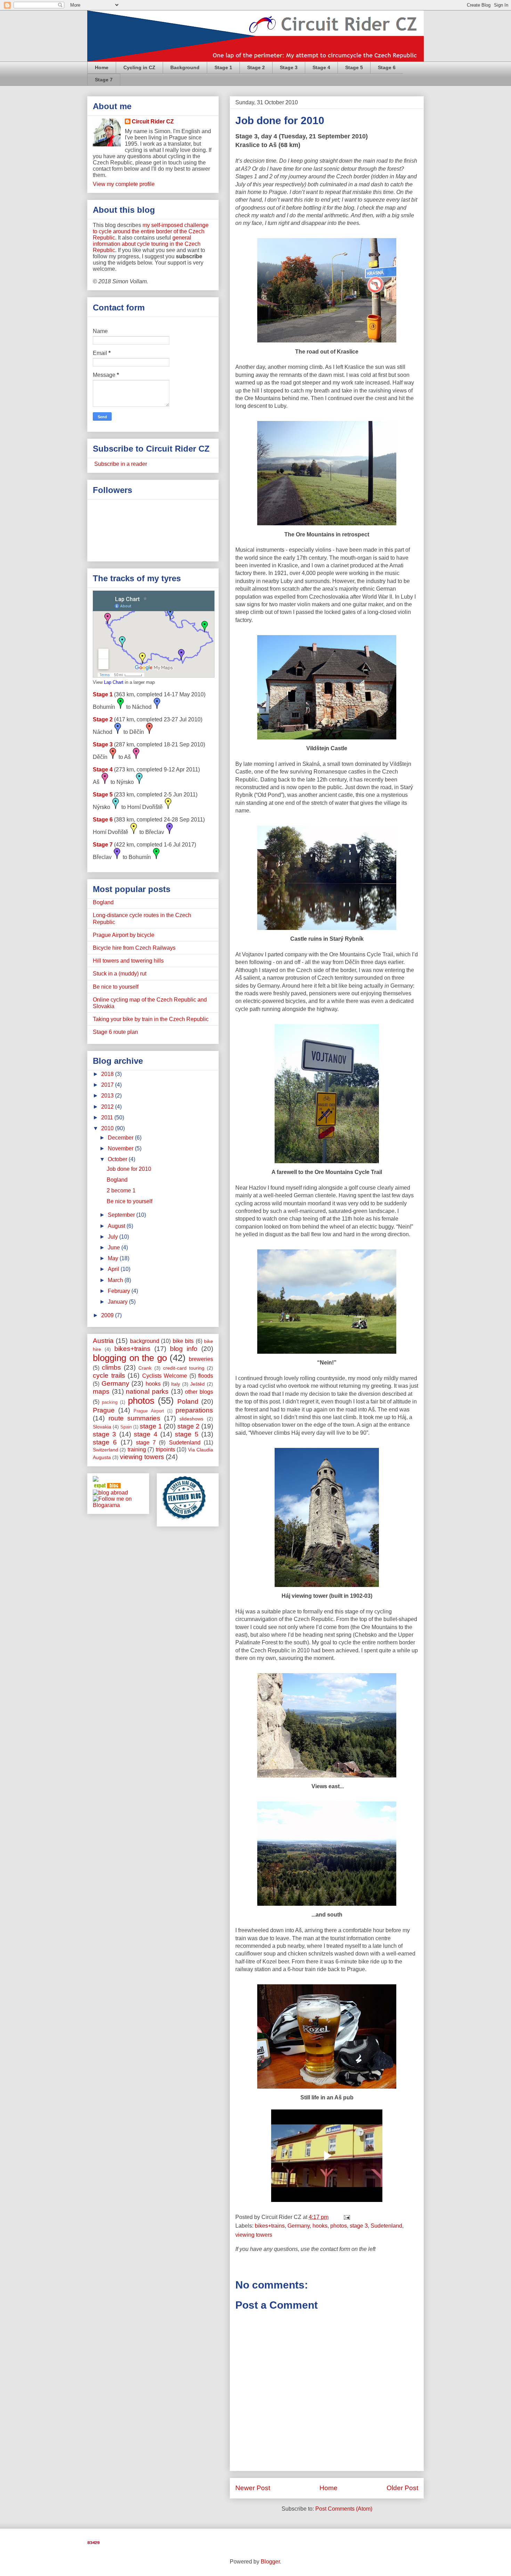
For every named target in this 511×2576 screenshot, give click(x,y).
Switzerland (106, 1450)
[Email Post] (346, 2217)
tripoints (165, 1449)
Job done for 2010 (280, 120)
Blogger (270, 2562)
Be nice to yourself (116, 987)
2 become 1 (121, 1190)
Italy (176, 1384)
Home (102, 67)
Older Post (402, 2488)
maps (101, 1391)
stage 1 (151, 1426)
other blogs (199, 1392)
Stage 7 (104, 80)
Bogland (103, 902)
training (137, 1449)
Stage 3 (289, 67)
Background (185, 67)
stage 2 (188, 1426)
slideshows (191, 1419)
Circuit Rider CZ (153, 121)
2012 (108, 1107)
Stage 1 (223, 67)
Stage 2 (256, 67)
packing (110, 1402)
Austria (103, 1341)
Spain (126, 1427)
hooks (320, 2226)
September (122, 1215)
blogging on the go (130, 1358)
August (117, 1226)
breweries (201, 1359)
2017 (108, 1085)
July (113, 1237)
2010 (108, 1128)
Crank (145, 1368)
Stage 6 (387, 67)
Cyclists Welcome (165, 1376)
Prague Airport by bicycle (124, 935)
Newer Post (253, 2488)
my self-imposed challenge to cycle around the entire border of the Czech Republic (151, 231)
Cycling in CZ (139, 67)
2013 (108, 1096)
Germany (299, 2226)
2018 (108, 1074)
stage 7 (146, 1443)
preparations (194, 1410)
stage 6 (105, 1442)
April (114, 1269)
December (121, 1138)
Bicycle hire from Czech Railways (134, 948)
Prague (104, 1410)
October (118, 1159)
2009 (108, 1315)
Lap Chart (114, 682)
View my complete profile (124, 184)
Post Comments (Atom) (344, 2509)
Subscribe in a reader (120, 464)
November (121, 1148)
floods (206, 1376)
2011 (108, 1117)
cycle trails (109, 1375)
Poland (188, 1402)
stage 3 (359, 2226)
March (116, 1280)
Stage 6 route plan (115, 1032)
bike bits (183, 1341)
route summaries (135, 1418)
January (118, 1302)
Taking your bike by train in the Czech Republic (151, 1019)
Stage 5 (354, 67)
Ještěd (197, 1384)
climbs (111, 1367)
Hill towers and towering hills (128, 961)
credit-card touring (184, 1368)
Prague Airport (149, 1411)
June (115, 1248)
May (114, 1258)
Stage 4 (321, 67)
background (145, 1341)
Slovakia (102, 1427)
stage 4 (145, 1434)
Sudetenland (386, 2226)
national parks (147, 1391)
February (120, 1291)
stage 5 (186, 1434)
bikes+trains (270, 2226)
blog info (184, 1349)
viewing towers (254, 2235)
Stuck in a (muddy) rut (120, 974)
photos (339, 2226)
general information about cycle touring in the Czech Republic (147, 244)
